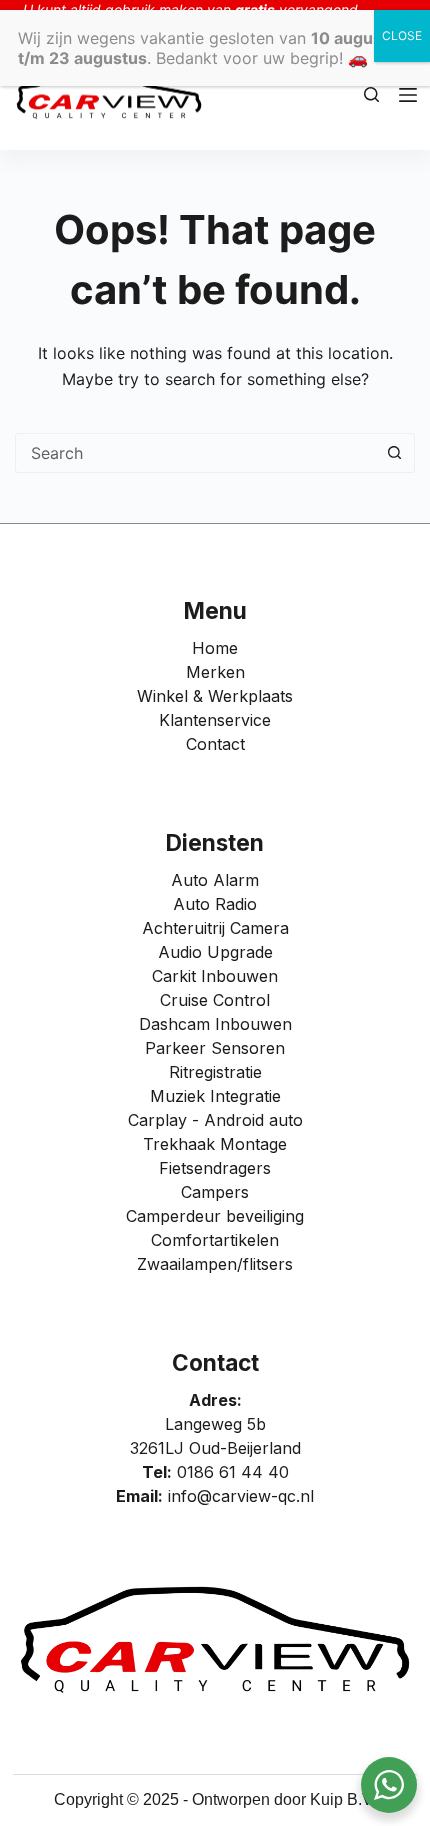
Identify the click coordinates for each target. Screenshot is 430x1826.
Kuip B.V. (343, 1799)
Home (215, 648)
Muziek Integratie (215, 1096)
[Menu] (408, 95)
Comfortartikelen (215, 1240)
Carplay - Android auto (215, 1120)
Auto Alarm (215, 880)
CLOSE (402, 35)
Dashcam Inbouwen (215, 1024)
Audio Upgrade (215, 952)
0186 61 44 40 (233, 1472)
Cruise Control (215, 1000)
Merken (215, 672)
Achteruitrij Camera (215, 928)
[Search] (371, 94)
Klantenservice (215, 720)
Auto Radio (215, 904)
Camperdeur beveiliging (215, 1216)
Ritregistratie (215, 1072)
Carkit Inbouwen (215, 976)
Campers (215, 1192)
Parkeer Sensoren (215, 1048)
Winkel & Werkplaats (215, 696)
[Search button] (394, 453)
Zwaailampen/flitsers (215, 1264)
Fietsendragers (215, 1168)
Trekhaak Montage (215, 1144)
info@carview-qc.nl (241, 1496)
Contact (215, 744)
